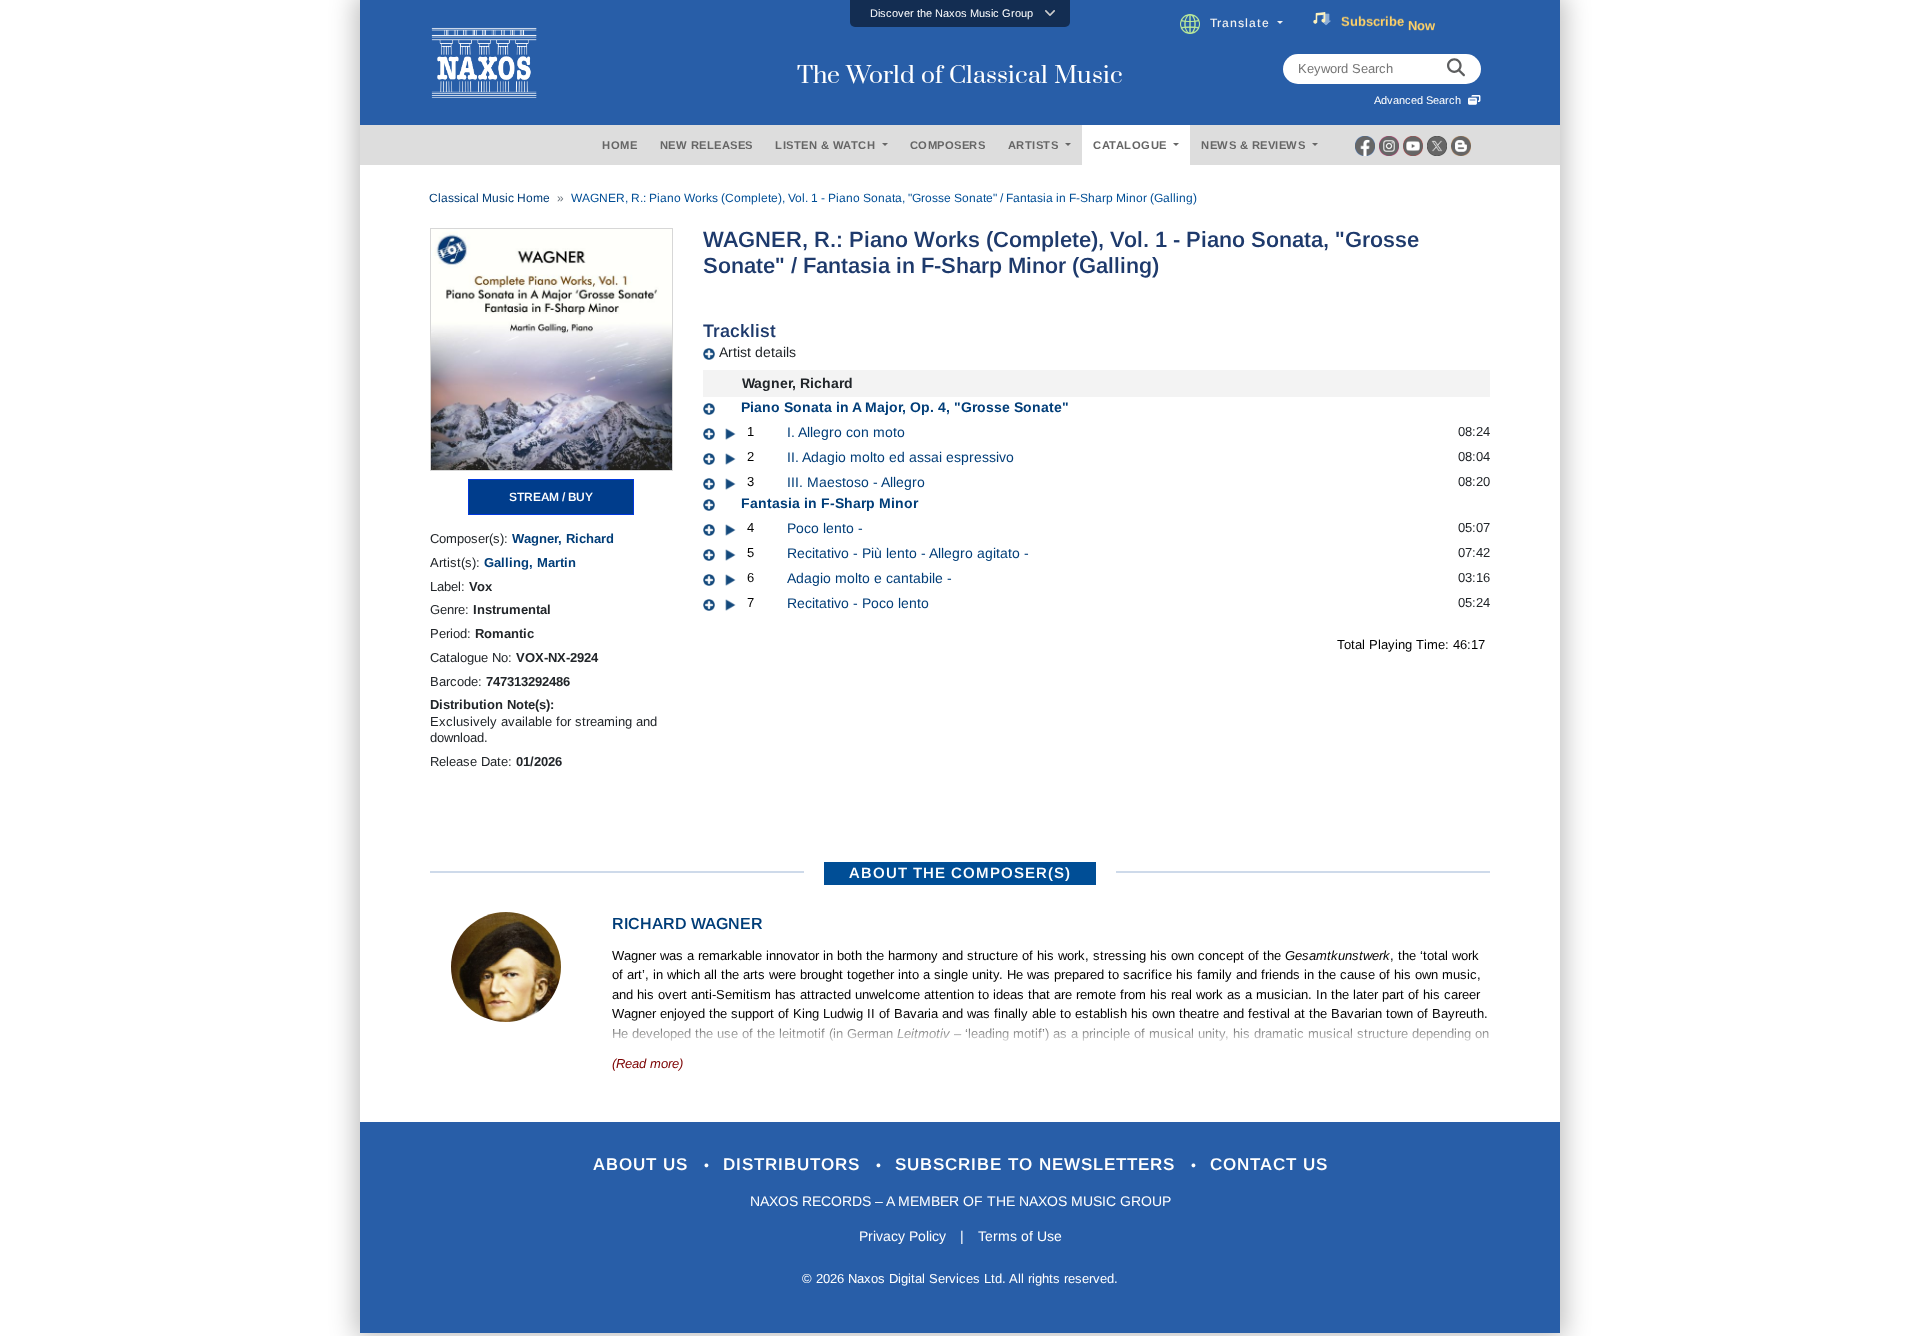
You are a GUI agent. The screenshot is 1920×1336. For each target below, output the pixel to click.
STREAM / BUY (551, 497)
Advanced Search (1420, 100)
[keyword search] (1456, 69)
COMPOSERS (948, 145)
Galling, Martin (530, 562)
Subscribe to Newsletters (1038, 1164)
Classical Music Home (489, 198)
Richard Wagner (687, 923)
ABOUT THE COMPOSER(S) (960, 872)
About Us (643, 1164)
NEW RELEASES (706, 145)
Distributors (794, 1164)
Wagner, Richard (563, 538)
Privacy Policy (902, 1236)
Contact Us (1269, 1164)
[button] (960, 13)
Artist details (757, 352)
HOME (619, 145)
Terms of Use (1020, 1236)
